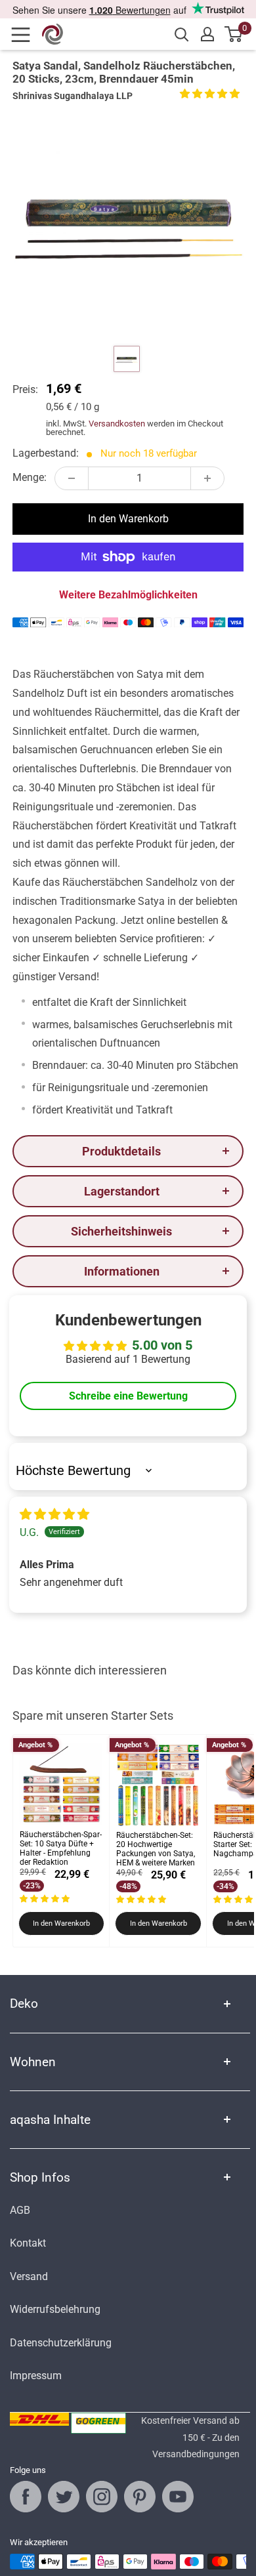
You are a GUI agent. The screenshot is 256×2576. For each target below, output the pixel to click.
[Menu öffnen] (25, 35)
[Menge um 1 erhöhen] (207, 478)
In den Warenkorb (128, 519)
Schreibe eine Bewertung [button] (128, 1396)
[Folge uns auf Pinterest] (140, 2497)
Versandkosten (117, 424)
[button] (210, 93)
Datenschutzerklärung (61, 2343)
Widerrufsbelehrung (55, 2309)
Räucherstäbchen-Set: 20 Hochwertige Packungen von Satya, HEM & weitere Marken (156, 1849)
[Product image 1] (127, 359)
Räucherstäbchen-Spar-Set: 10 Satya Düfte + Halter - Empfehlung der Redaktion (61, 1848)
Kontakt (28, 2243)
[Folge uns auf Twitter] (64, 2497)
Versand (29, 2276)
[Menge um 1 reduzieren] (72, 478)
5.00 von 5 (162, 1345)
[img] (54, 1515)
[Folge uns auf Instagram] (102, 2497)
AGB (20, 2210)
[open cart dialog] (234, 34)
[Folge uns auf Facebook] (26, 2497)
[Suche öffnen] (182, 35)
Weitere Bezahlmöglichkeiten (128, 595)
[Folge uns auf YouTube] (178, 2497)
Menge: (30, 477)
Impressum (36, 2376)
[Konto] (207, 34)
